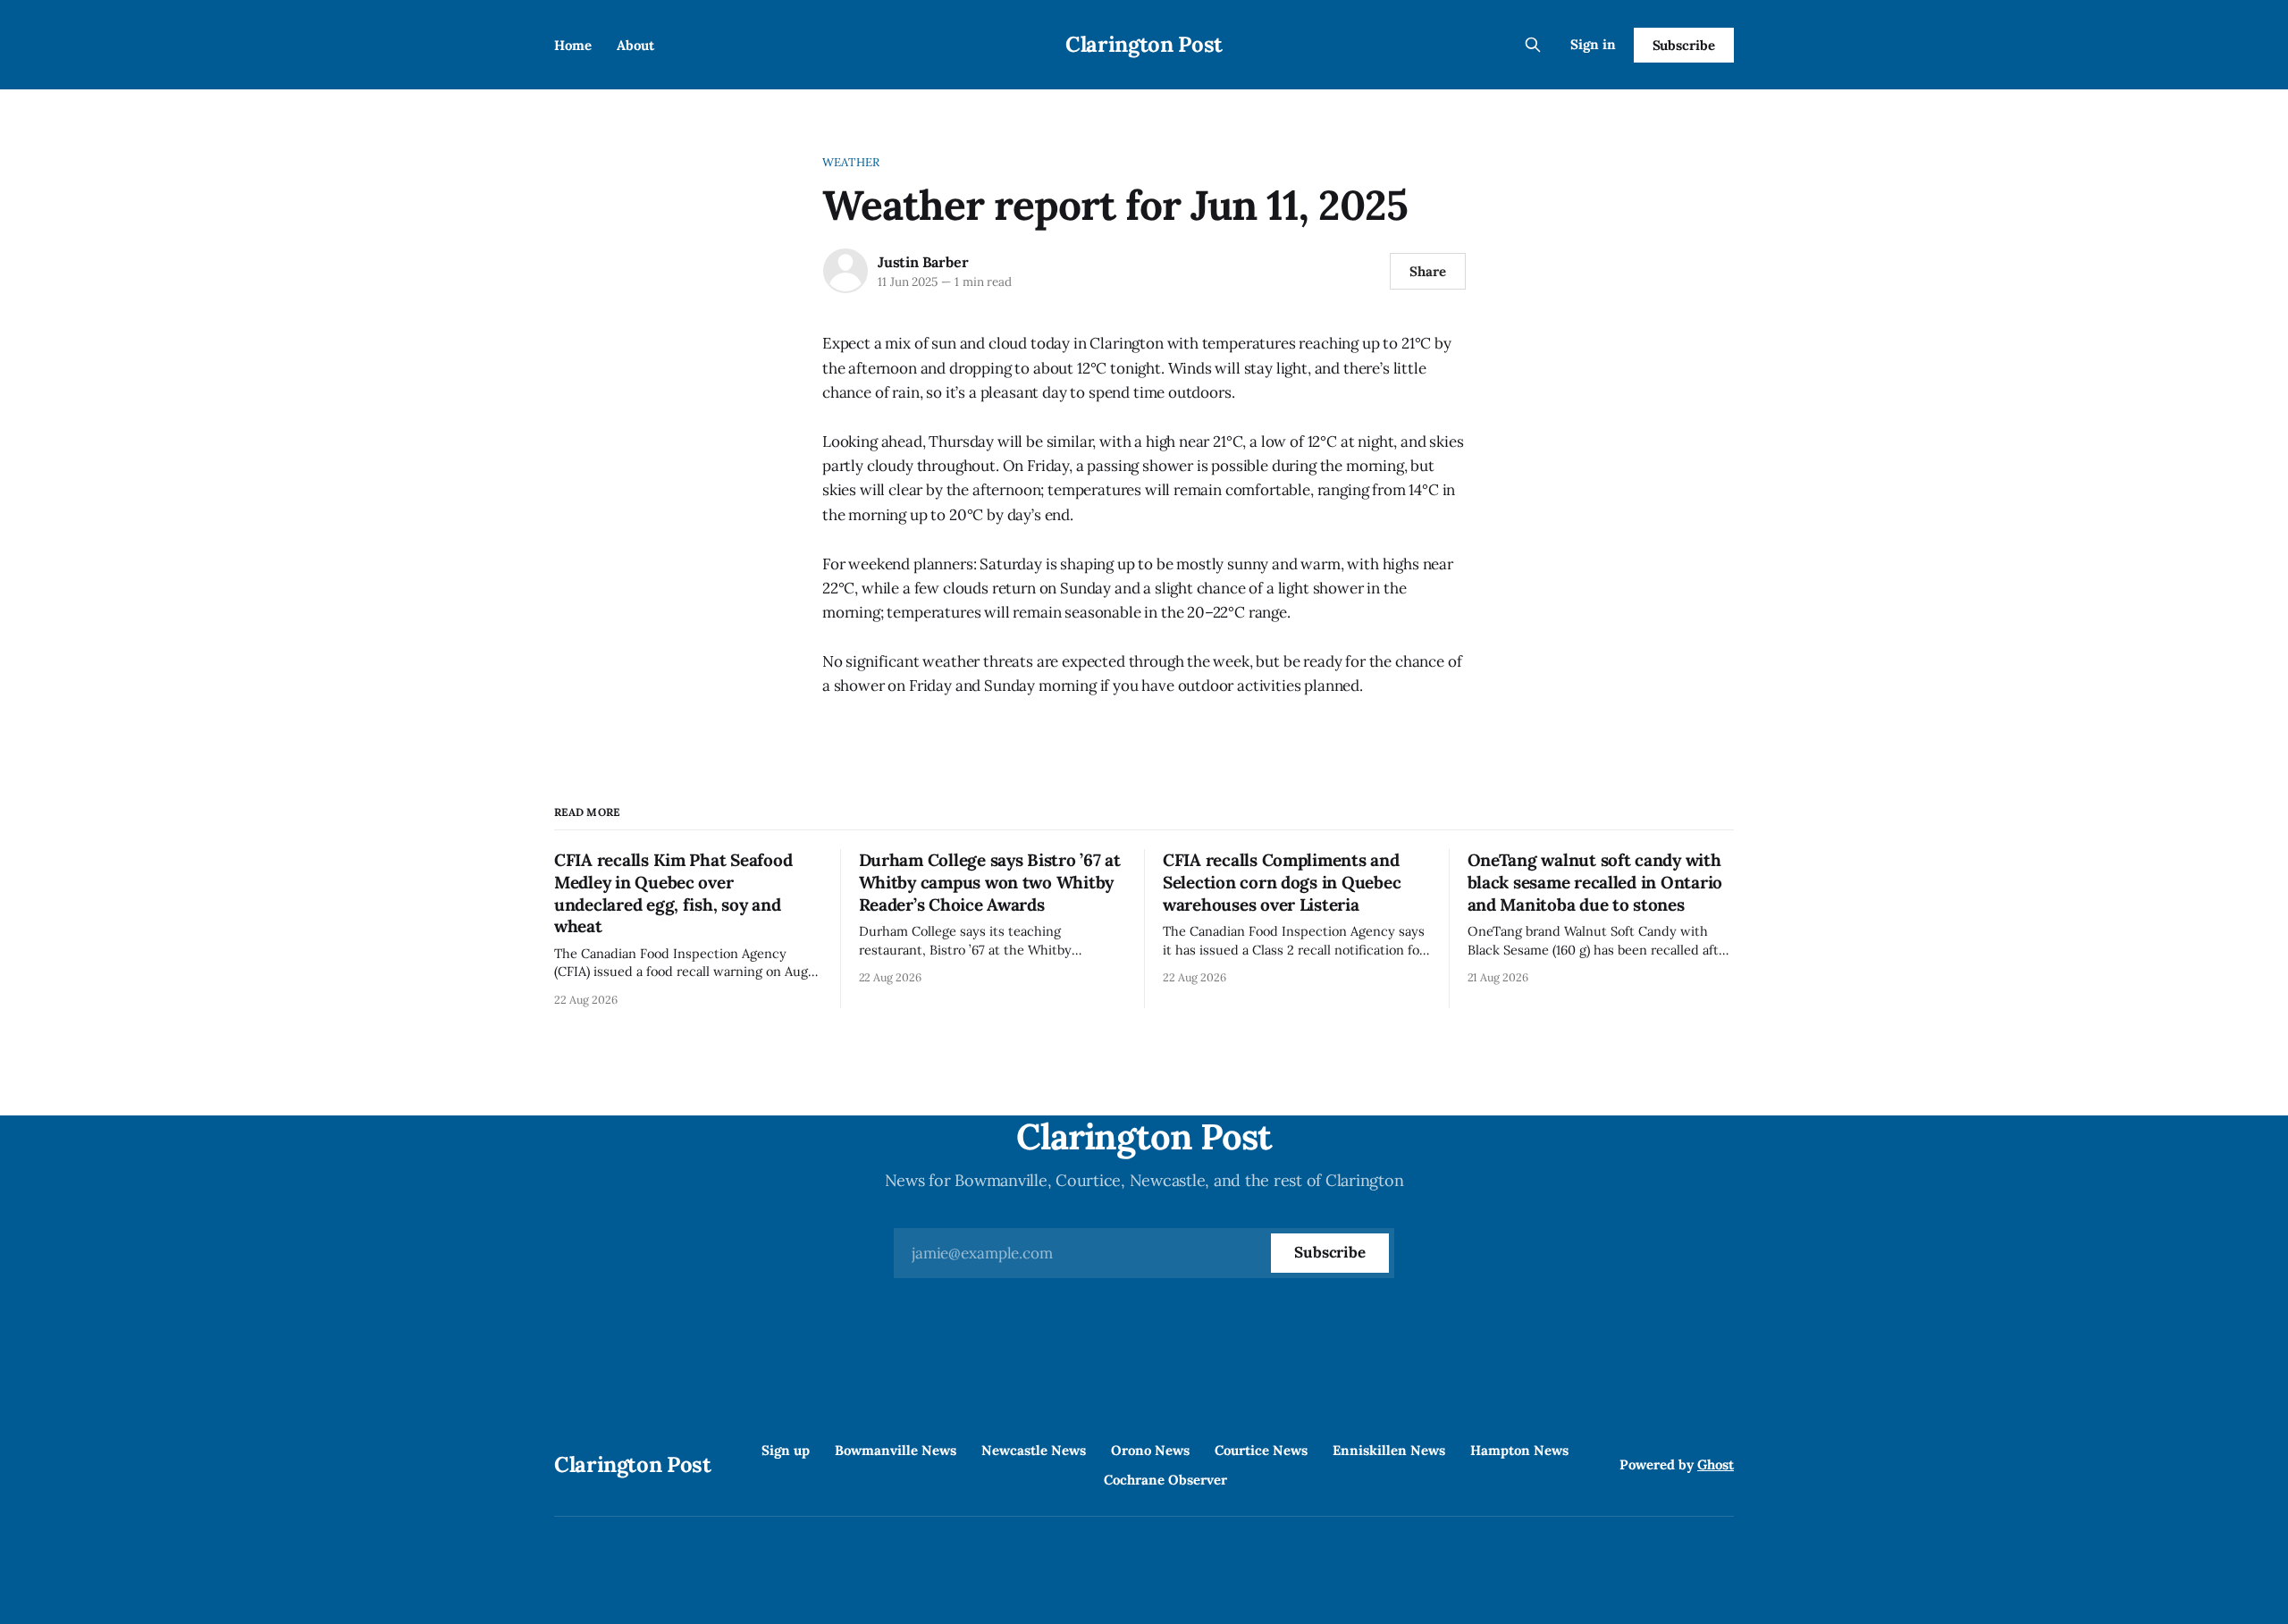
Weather (851, 162)
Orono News (1150, 1450)
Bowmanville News (896, 1450)
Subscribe (1684, 45)
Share (1428, 271)
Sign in (1593, 44)
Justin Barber (923, 262)
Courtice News (1261, 1450)
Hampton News (1519, 1450)
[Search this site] (1533, 45)
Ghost (1716, 1464)
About (635, 45)
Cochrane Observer (1165, 1480)
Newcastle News (1034, 1450)
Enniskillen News (1389, 1450)
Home (573, 45)
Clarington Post (1144, 44)
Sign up (786, 1450)
